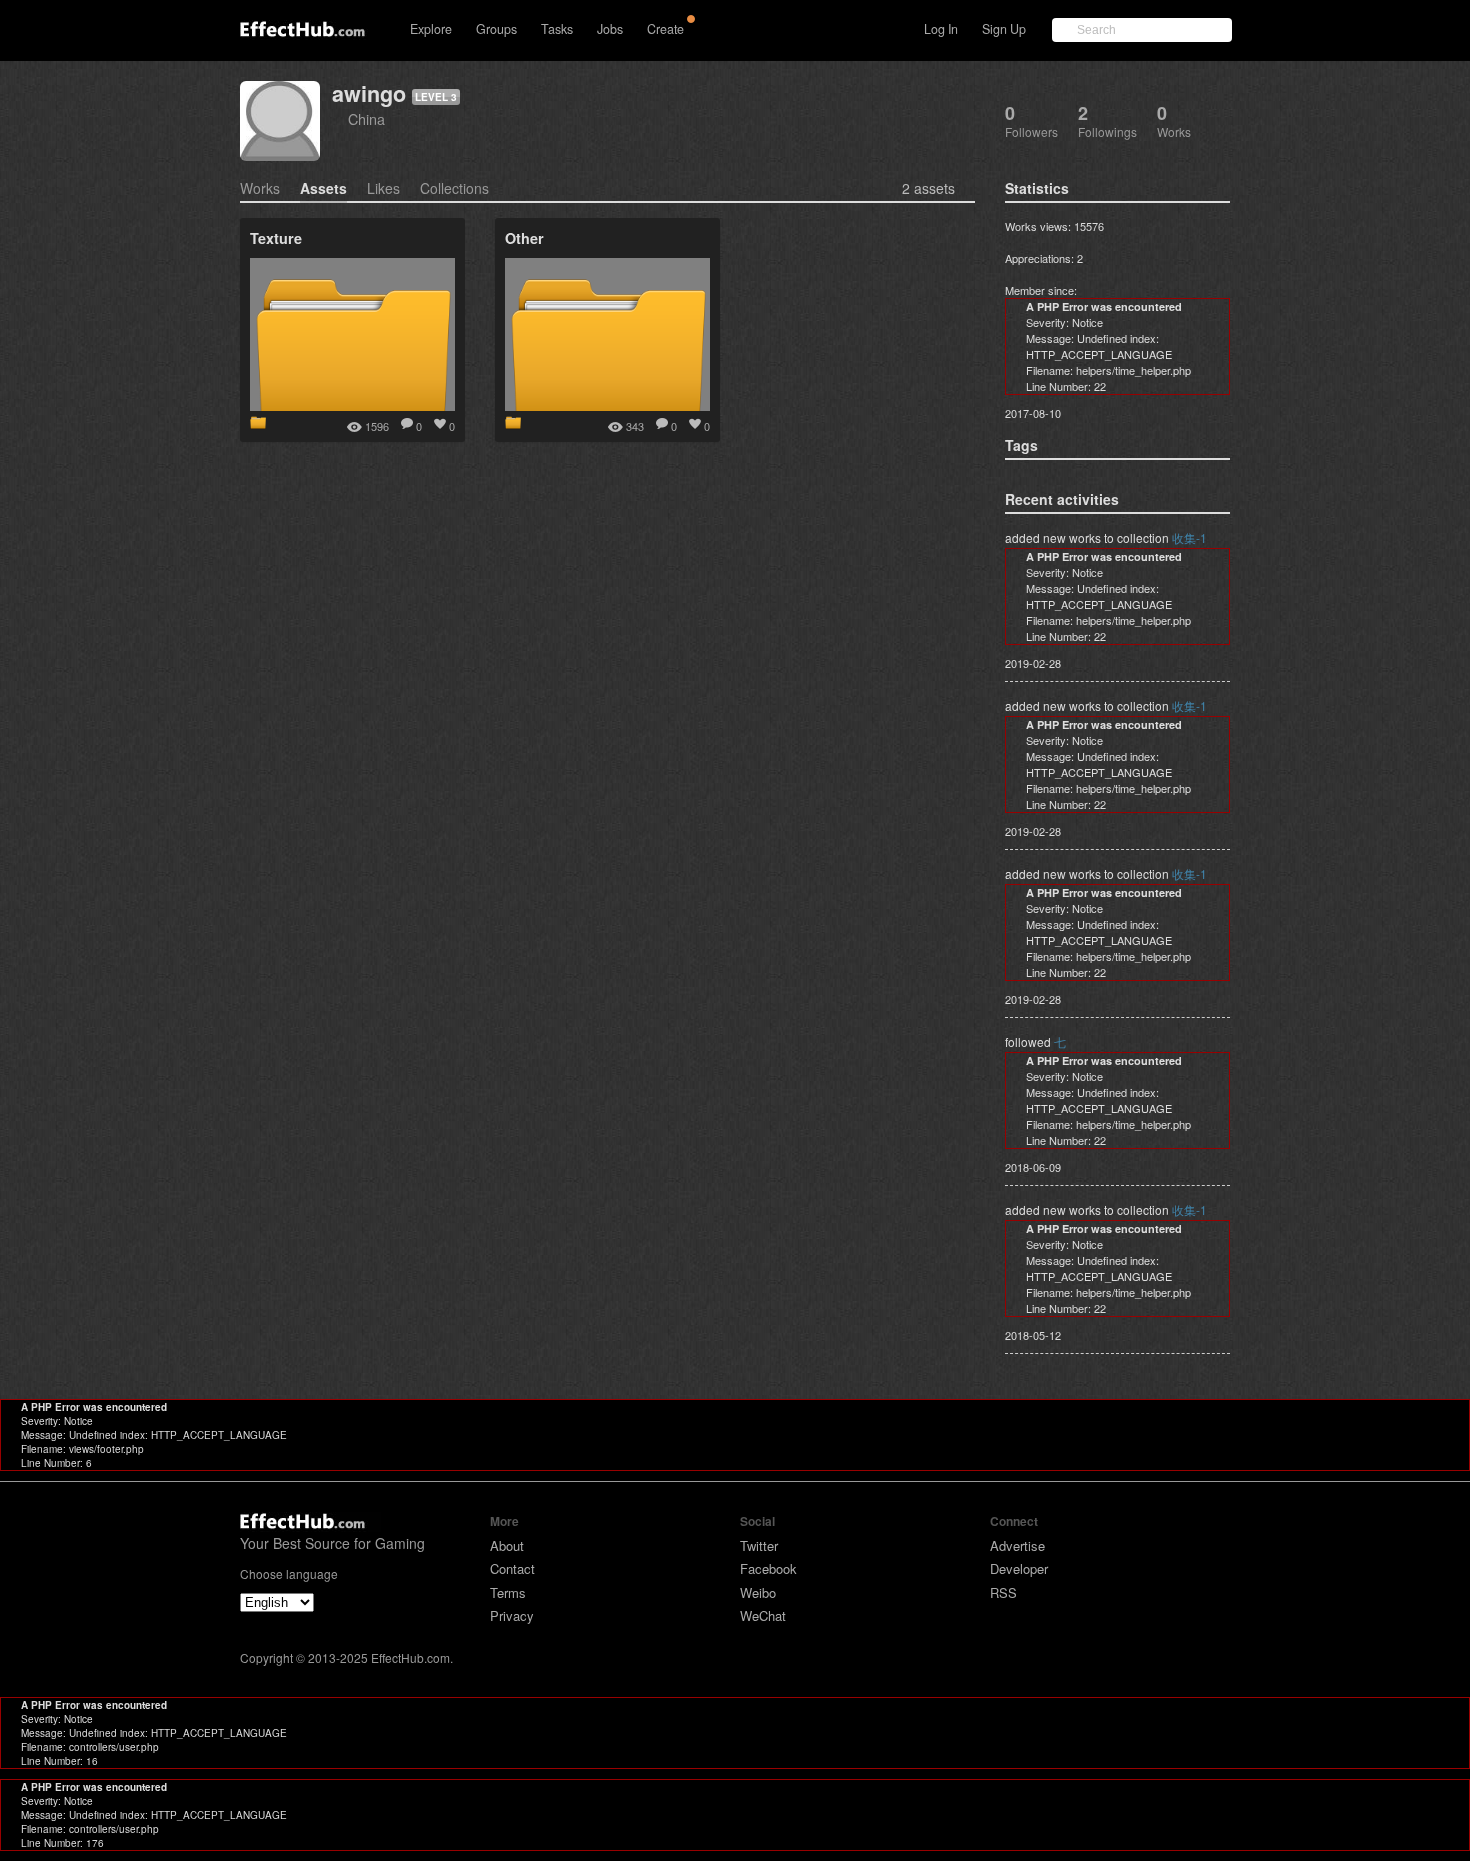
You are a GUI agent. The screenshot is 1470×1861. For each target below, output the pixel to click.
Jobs (610, 29)
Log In (941, 29)
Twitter (759, 1545)
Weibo (758, 1592)
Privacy (512, 1615)
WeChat (763, 1615)
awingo (369, 93)
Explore (431, 29)
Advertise (1017, 1545)
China (366, 118)
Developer (1019, 1568)
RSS (1003, 1592)
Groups (496, 29)
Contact (512, 1568)
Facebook (768, 1568)
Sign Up (1004, 29)
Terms (508, 1592)
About (507, 1545)
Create (665, 29)
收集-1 (1189, 537)
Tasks (557, 29)
